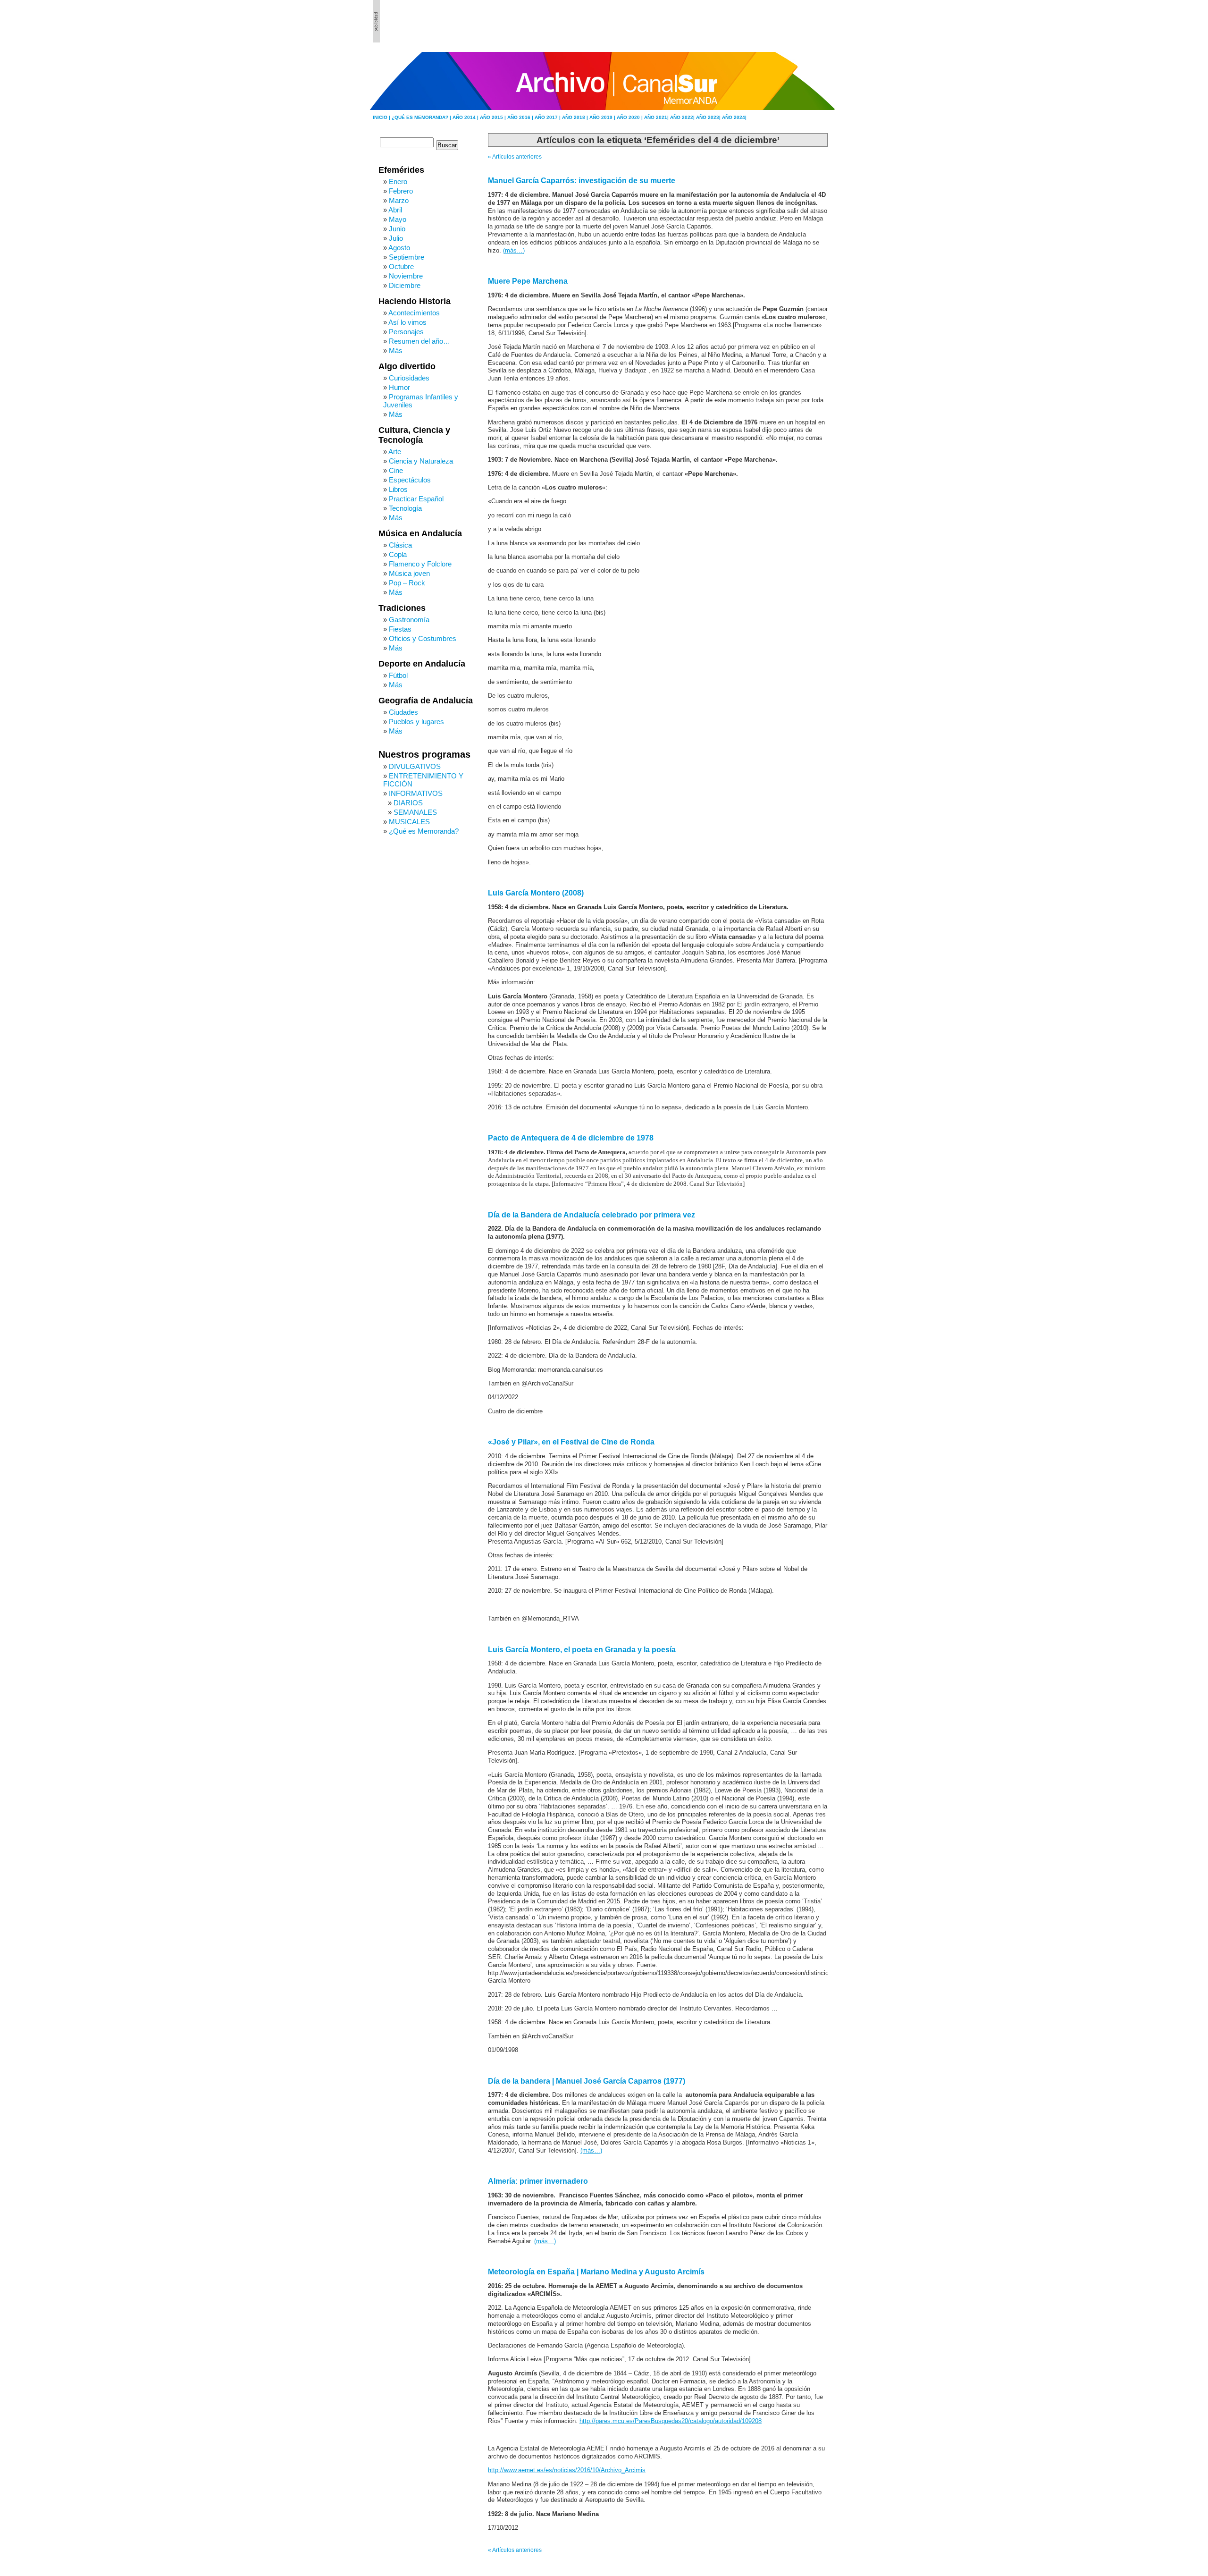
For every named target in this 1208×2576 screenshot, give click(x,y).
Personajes (406, 332)
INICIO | (382, 117)
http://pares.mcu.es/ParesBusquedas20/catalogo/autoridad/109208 (671, 2421)
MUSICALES (409, 822)
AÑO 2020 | (630, 117)
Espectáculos (410, 480)
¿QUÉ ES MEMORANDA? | (422, 117)
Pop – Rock (407, 583)
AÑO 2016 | (521, 117)
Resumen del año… (419, 341)
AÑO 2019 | (603, 117)
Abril (395, 210)
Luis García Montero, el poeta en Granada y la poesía (582, 1650)
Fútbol (398, 675)
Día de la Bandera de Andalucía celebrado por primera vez (591, 1215)
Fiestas (400, 629)
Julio (396, 238)
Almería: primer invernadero (538, 2181)
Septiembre (407, 257)
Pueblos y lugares (416, 722)
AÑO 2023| (709, 117)
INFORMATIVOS (416, 793)
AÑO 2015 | (494, 117)
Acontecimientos (414, 313)
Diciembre (405, 285)
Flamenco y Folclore (420, 564)
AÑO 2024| (734, 117)
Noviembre (406, 276)
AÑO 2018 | (576, 117)
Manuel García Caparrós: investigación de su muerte (582, 181)
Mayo (398, 219)
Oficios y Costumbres (423, 638)
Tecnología (405, 508)
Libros (398, 489)
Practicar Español (416, 499)
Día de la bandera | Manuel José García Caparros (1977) (587, 2081)
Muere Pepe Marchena (528, 281)
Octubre (401, 266)
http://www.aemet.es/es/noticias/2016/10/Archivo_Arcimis (567, 2470)
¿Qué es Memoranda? (424, 831)
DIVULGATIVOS (415, 766)
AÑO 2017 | (548, 117)
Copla (398, 554)
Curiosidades (409, 378)
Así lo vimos (407, 322)
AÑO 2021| (657, 117)
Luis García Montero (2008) (536, 893)
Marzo (399, 200)
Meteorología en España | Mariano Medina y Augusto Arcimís (596, 2272)
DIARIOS (408, 803)
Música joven (409, 573)
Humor (399, 387)
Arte (395, 452)
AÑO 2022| (683, 117)
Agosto (399, 248)
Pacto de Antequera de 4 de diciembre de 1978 (571, 1138)
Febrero (401, 191)
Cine (396, 470)
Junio (397, 229)
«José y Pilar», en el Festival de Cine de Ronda (571, 1442)
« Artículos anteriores (515, 157)
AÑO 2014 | (466, 117)
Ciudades (403, 712)
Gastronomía (409, 620)
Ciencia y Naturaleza (421, 461)
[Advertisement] (784, 21)
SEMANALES (415, 812)
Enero (398, 182)
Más (396, 351)
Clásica (400, 545)
